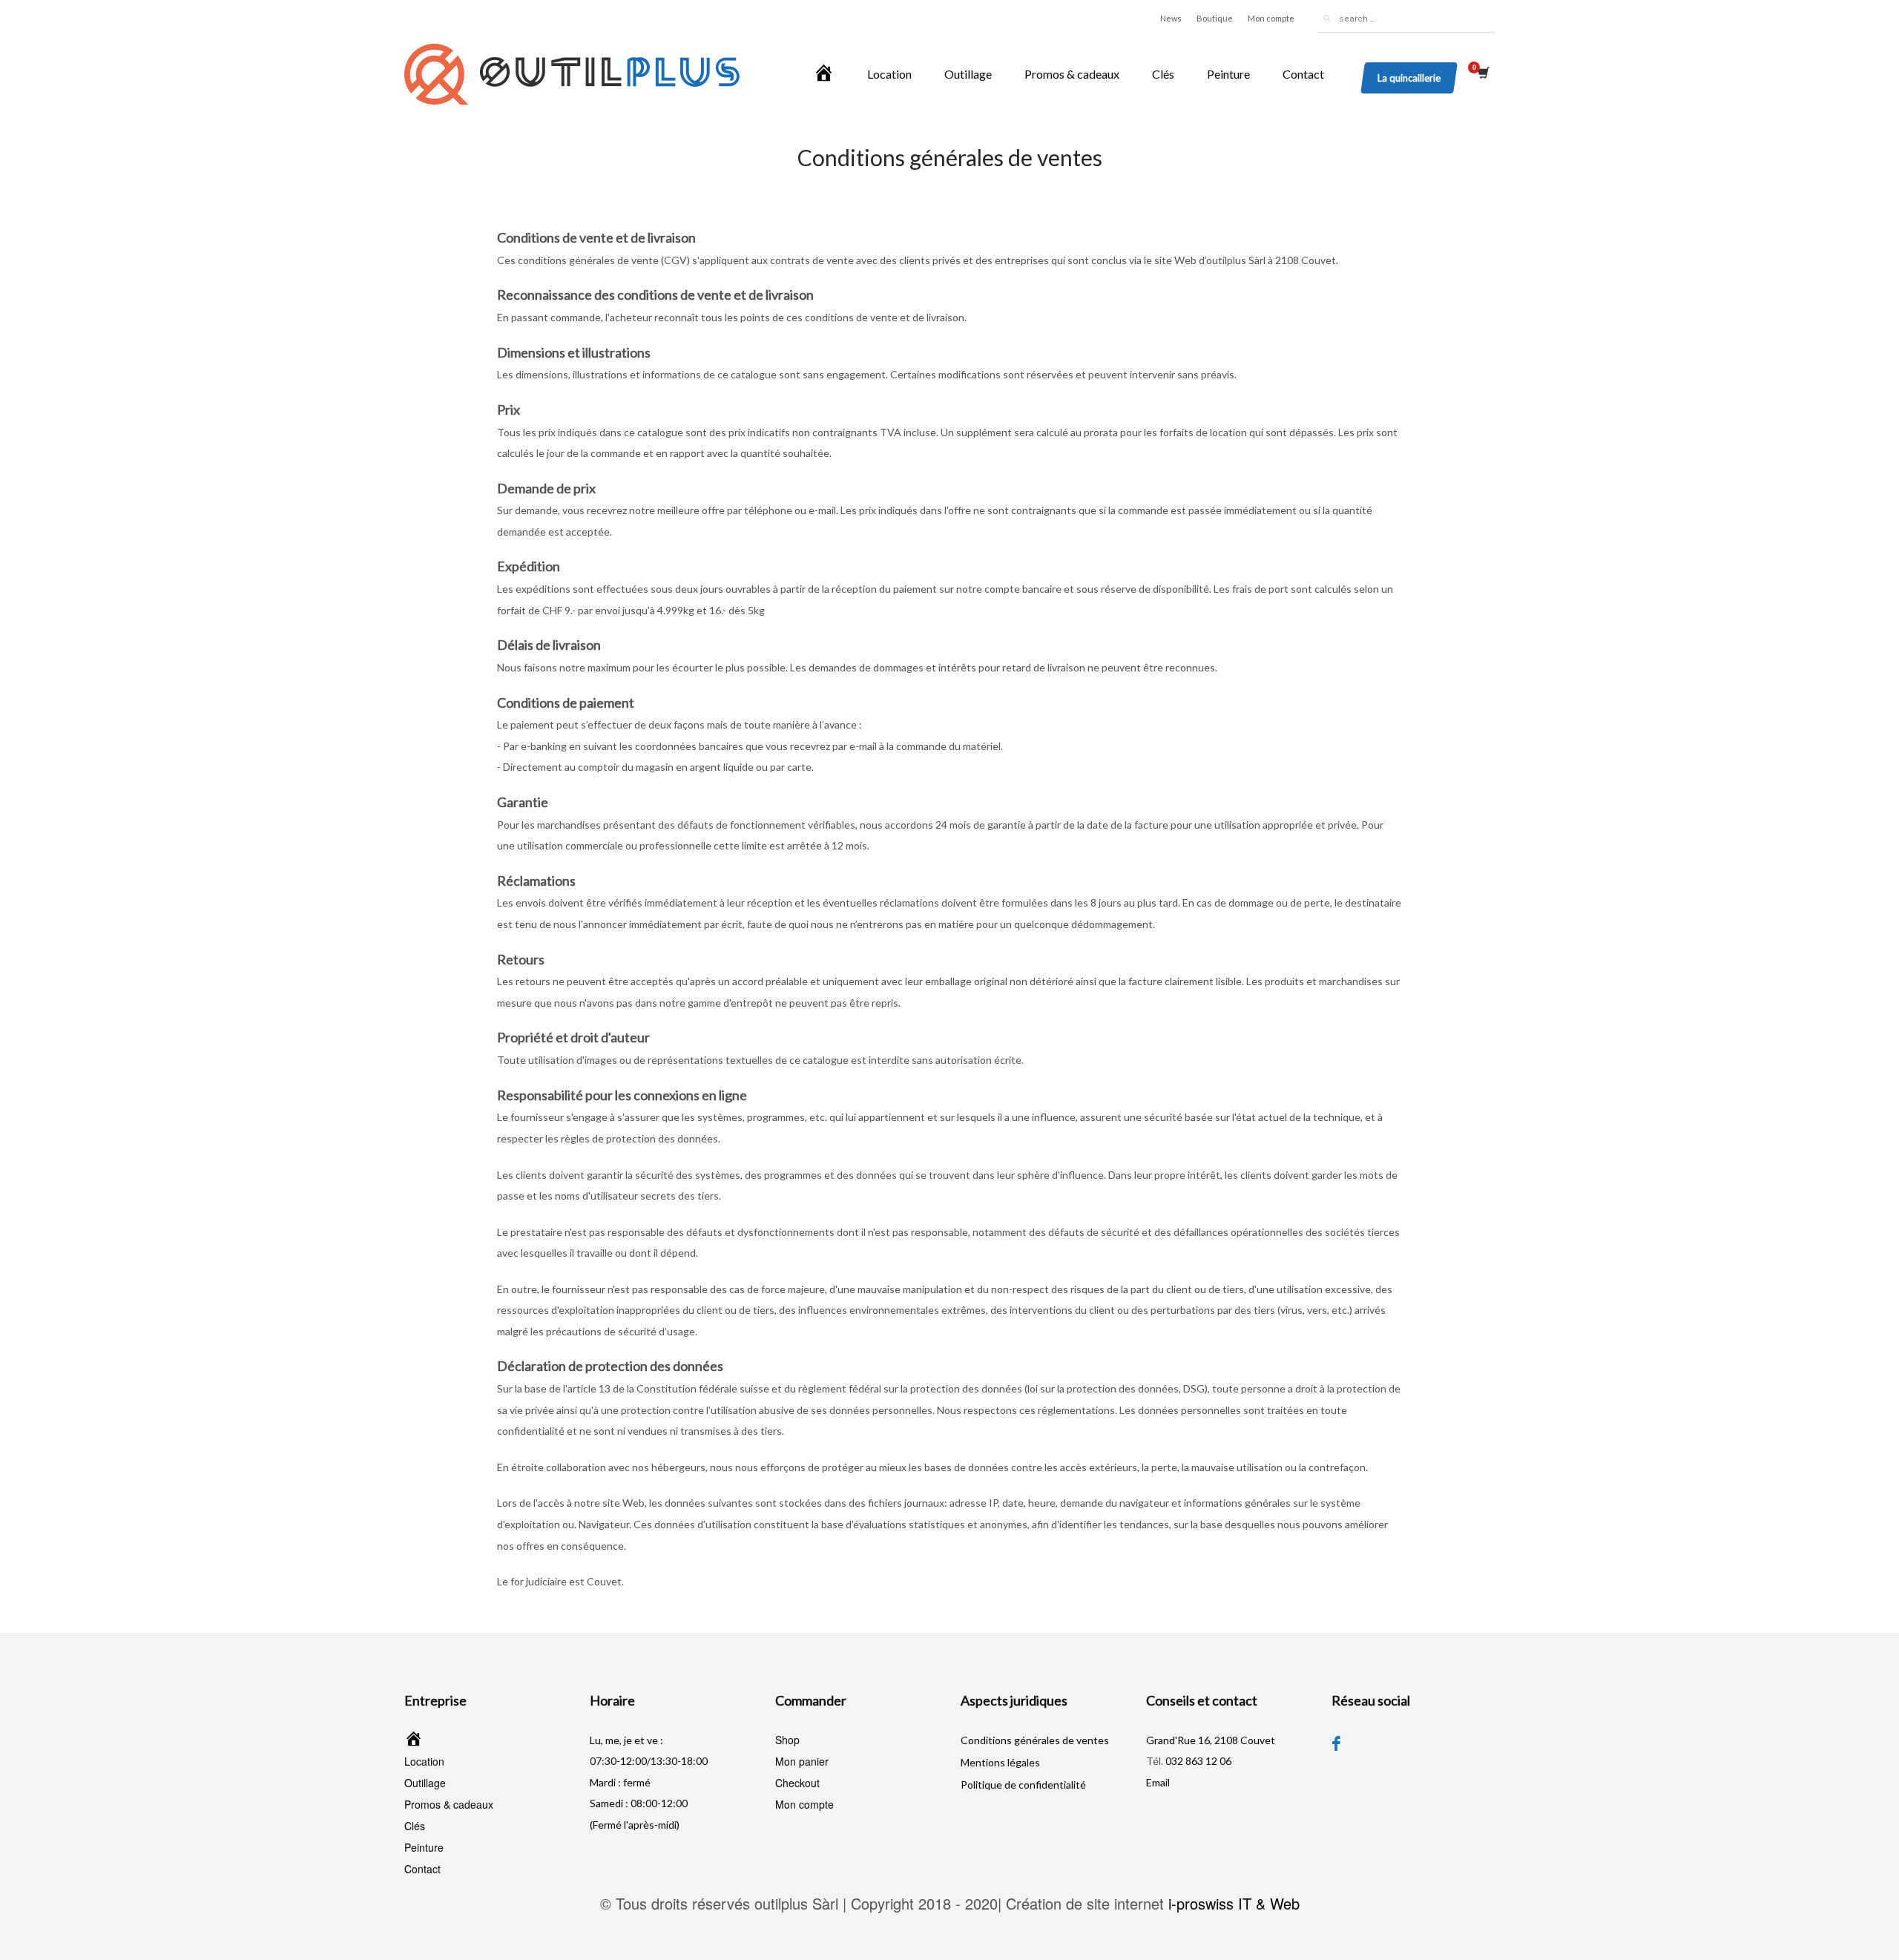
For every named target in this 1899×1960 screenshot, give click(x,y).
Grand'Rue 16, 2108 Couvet (1211, 1740)
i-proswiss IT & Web (1234, 1903)
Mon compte (1271, 18)
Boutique (1215, 18)
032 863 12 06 (1198, 1761)
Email (1158, 1782)
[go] (1326, 19)
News (1171, 18)
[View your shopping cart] (1482, 74)
